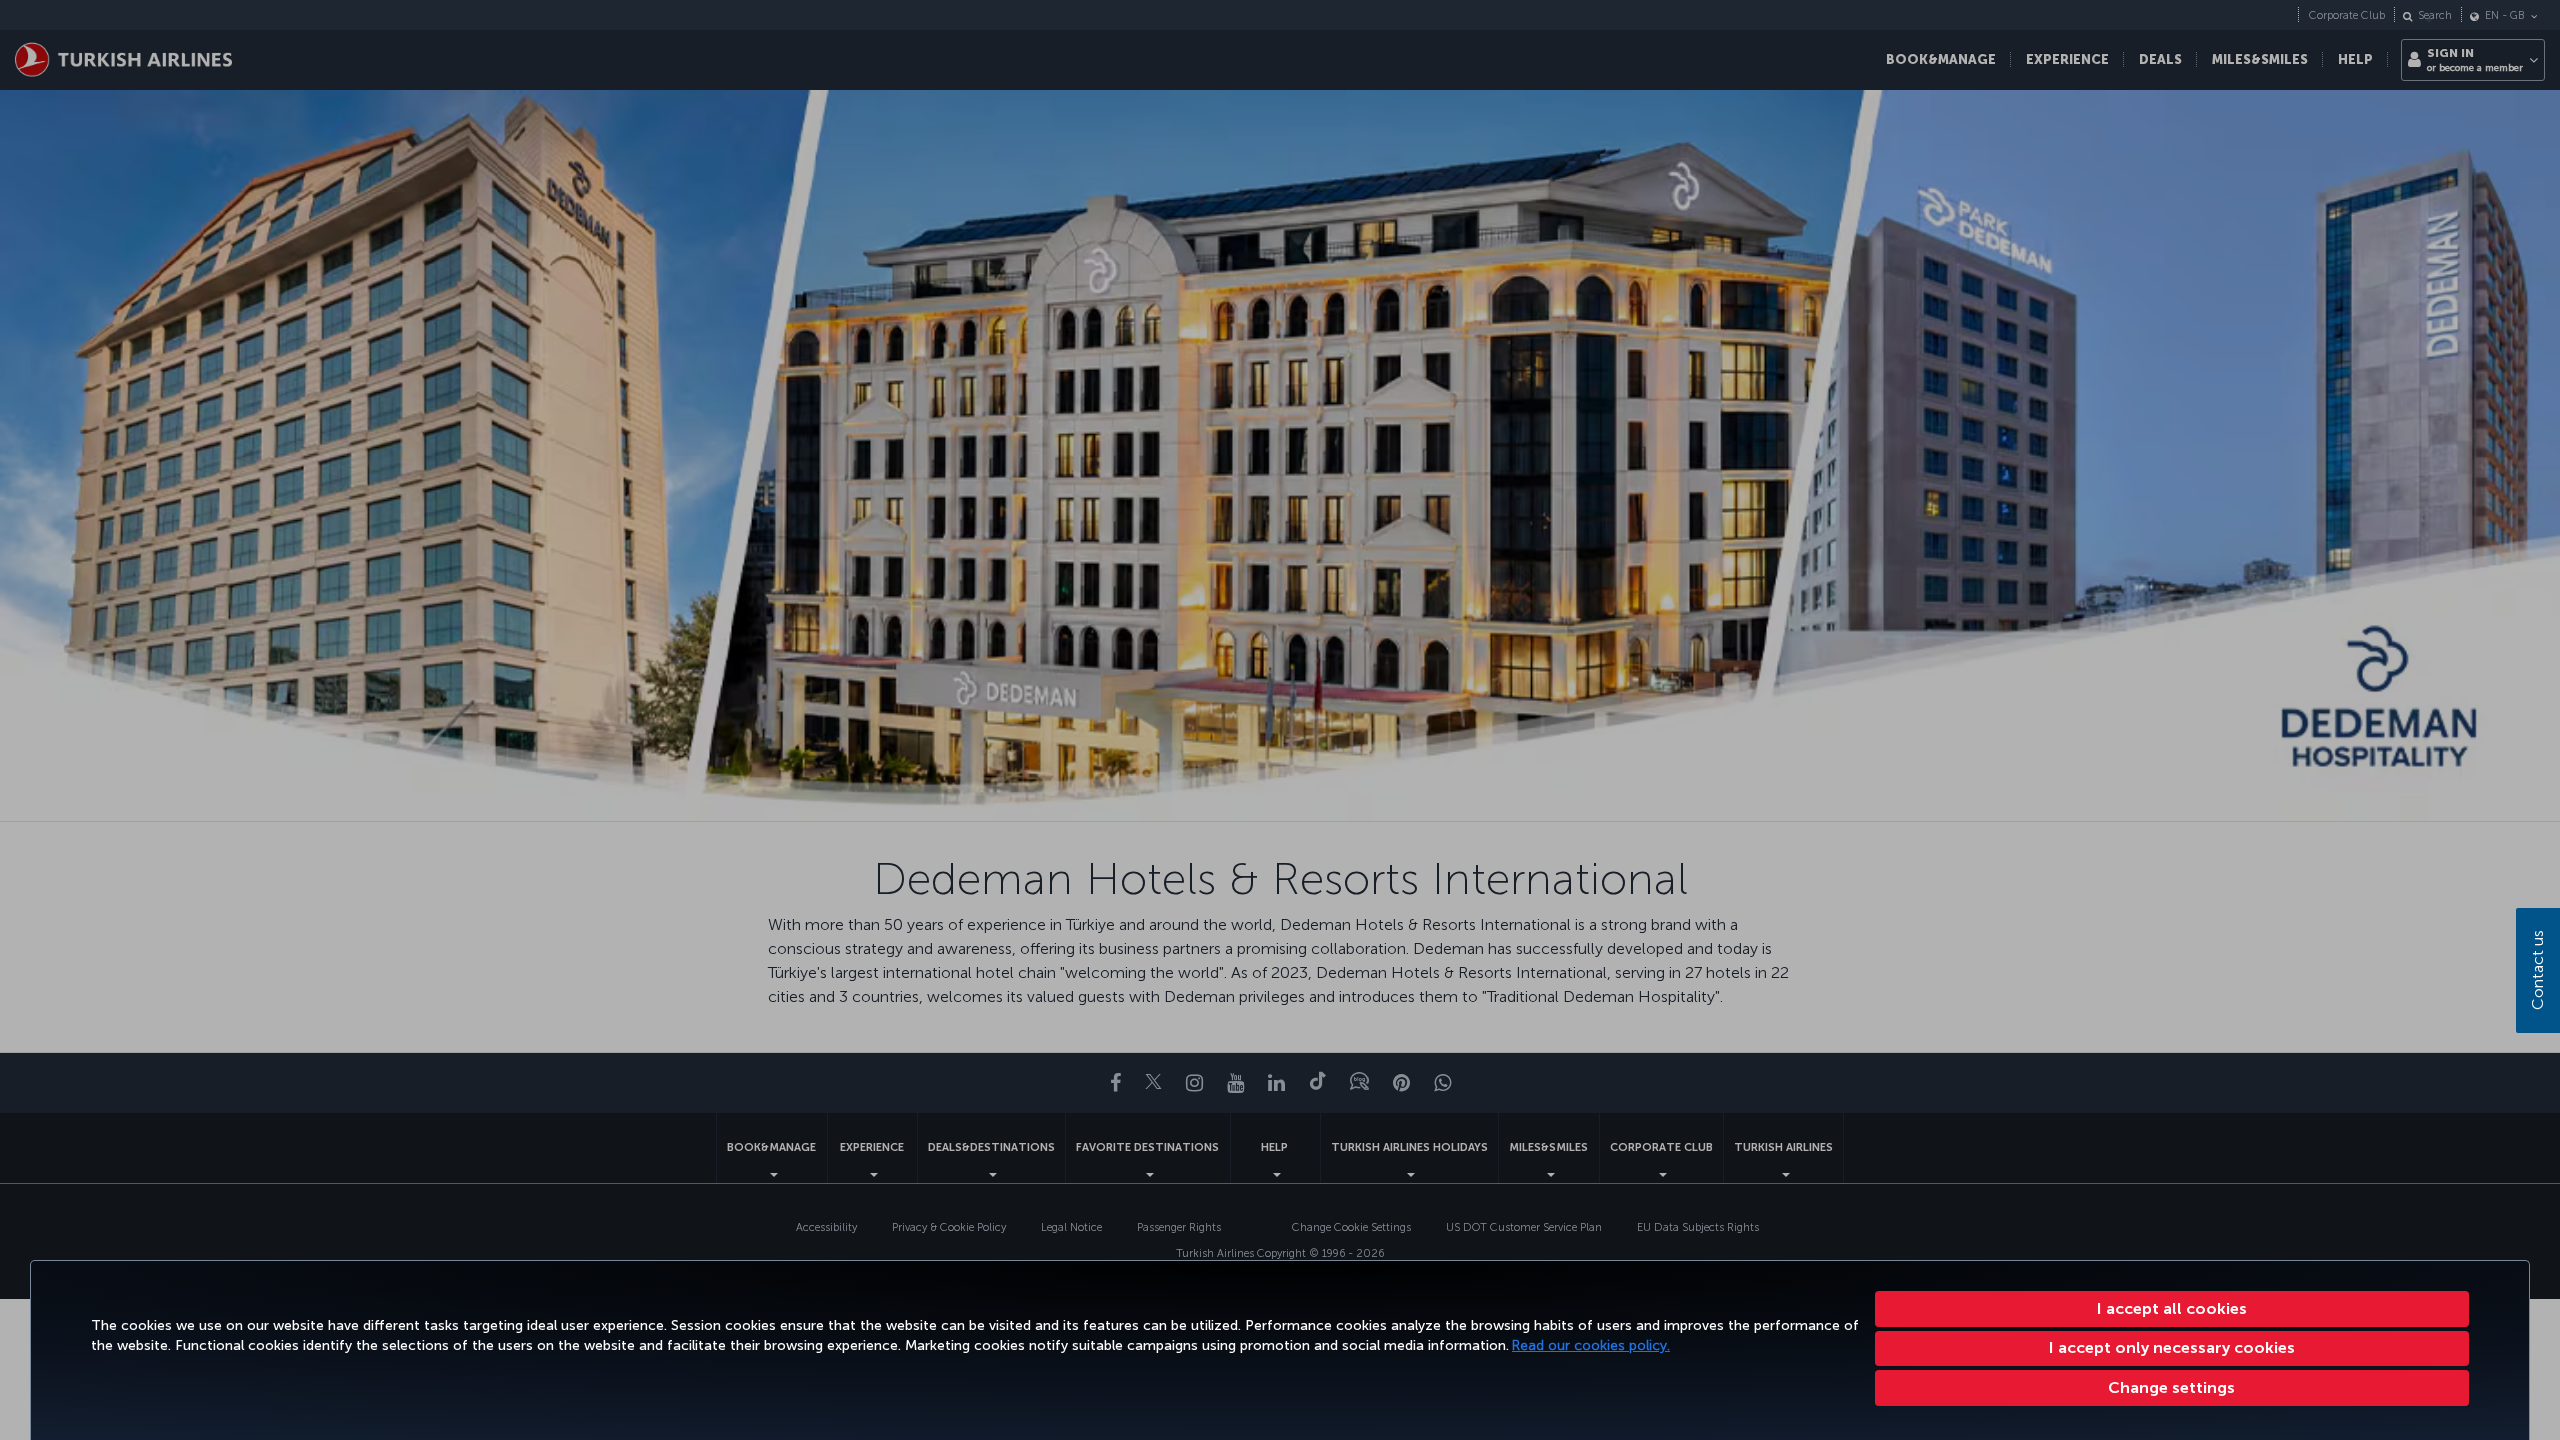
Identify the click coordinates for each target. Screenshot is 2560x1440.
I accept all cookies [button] (2172, 1308)
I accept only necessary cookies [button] (2172, 1347)
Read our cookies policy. (1591, 1345)
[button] (2172, 1388)
